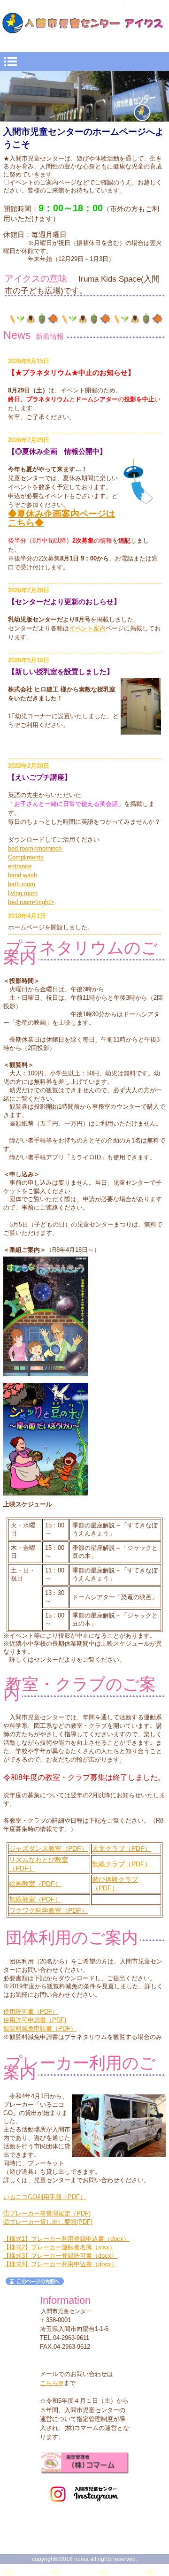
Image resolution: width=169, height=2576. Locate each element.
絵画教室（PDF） (35, 1884)
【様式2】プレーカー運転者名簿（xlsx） (59, 2247)
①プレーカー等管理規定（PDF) (47, 2213)
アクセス (84, 2467)
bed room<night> (31, 902)
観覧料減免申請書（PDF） (40, 2028)
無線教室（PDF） (35, 1899)
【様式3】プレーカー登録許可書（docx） (60, 2256)
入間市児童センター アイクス (85, 27)
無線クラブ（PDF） (122, 1864)
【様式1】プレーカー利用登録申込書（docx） (66, 2239)
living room (23, 893)
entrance (20, 866)
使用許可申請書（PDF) (35, 2020)
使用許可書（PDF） (31, 2012)
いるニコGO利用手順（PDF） (45, 2197)
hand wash (23, 875)
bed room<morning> (35, 848)
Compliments (26, 857)
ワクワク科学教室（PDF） (48, 1911)
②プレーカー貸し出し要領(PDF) (48, 2222)
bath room (22, 884)
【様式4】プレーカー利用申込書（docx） (60, 2264)
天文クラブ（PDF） (122, 1849)
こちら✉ (52, 2383)
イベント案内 (87, 628)
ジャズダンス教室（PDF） (48, 1849)
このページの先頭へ (35, 2281)
